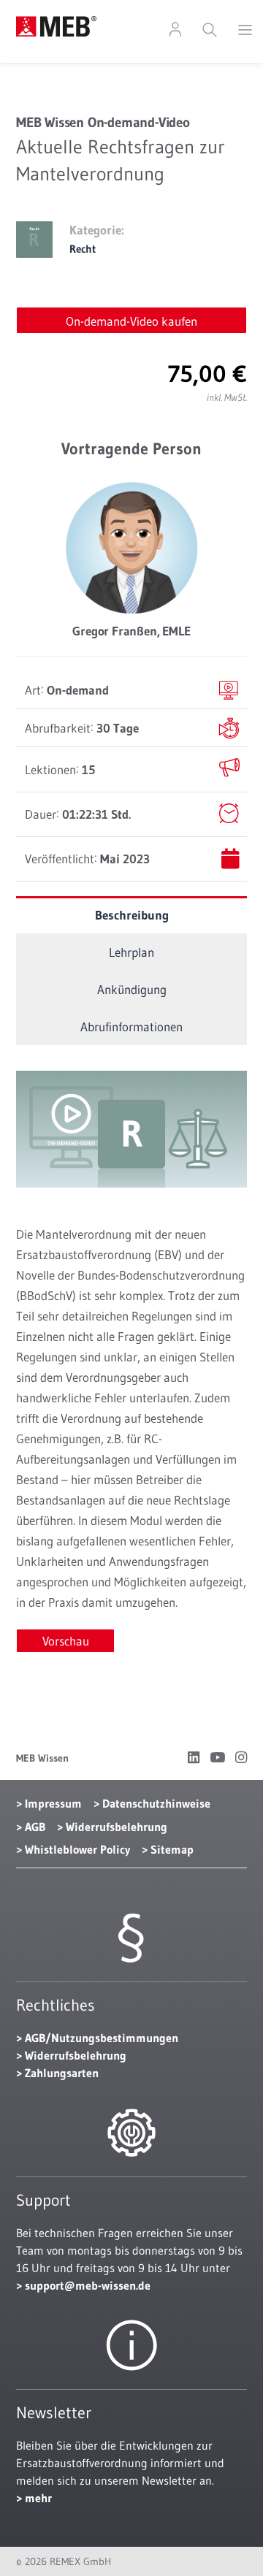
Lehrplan (131, 952)
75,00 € (207, 374)
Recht (83, 249)
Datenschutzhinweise (156, 1803)
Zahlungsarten (62, 2073)
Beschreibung (132, 915)
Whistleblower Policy (77, 1849)
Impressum (53, 1803)
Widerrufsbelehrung (117, 1827)
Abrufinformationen (131, 1027)
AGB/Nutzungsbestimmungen (102, 2038)
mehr (38, 2498)
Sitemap (172, 1849)
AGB (35, 1827)
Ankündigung (132, 989)
